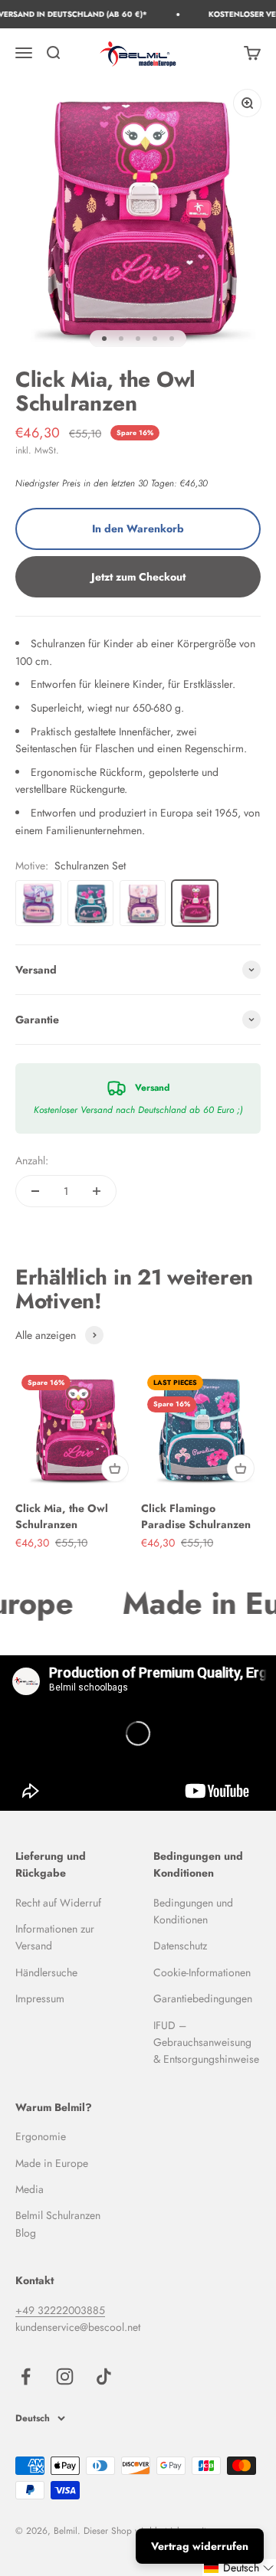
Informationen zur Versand (55, 1937)
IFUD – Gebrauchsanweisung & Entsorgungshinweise (206, 2042)
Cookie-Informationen (202, 1972)
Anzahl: (32, 1160)
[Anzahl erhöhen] (97, 1191)
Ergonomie (41, 2136)
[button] (239, 2568)
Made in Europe (52, 2163)
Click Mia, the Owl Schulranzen (62, 1516)
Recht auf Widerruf (58, 1903)
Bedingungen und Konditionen (193, 1911)
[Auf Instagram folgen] (65, 2376)
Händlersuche (46, 1972)
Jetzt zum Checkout (138, 577)
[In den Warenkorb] (115, 1468)
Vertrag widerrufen (200, 2546)
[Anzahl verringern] (35, 1191)
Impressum (40, 1998)
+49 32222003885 (60, 2310)
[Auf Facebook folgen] (26, 2376)
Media (30, 2189)
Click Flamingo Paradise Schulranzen (196, 1516)
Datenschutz (180, 1946)
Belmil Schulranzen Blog (58, 2224)
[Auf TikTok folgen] (104, 2376)
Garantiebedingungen (203, 1998)
